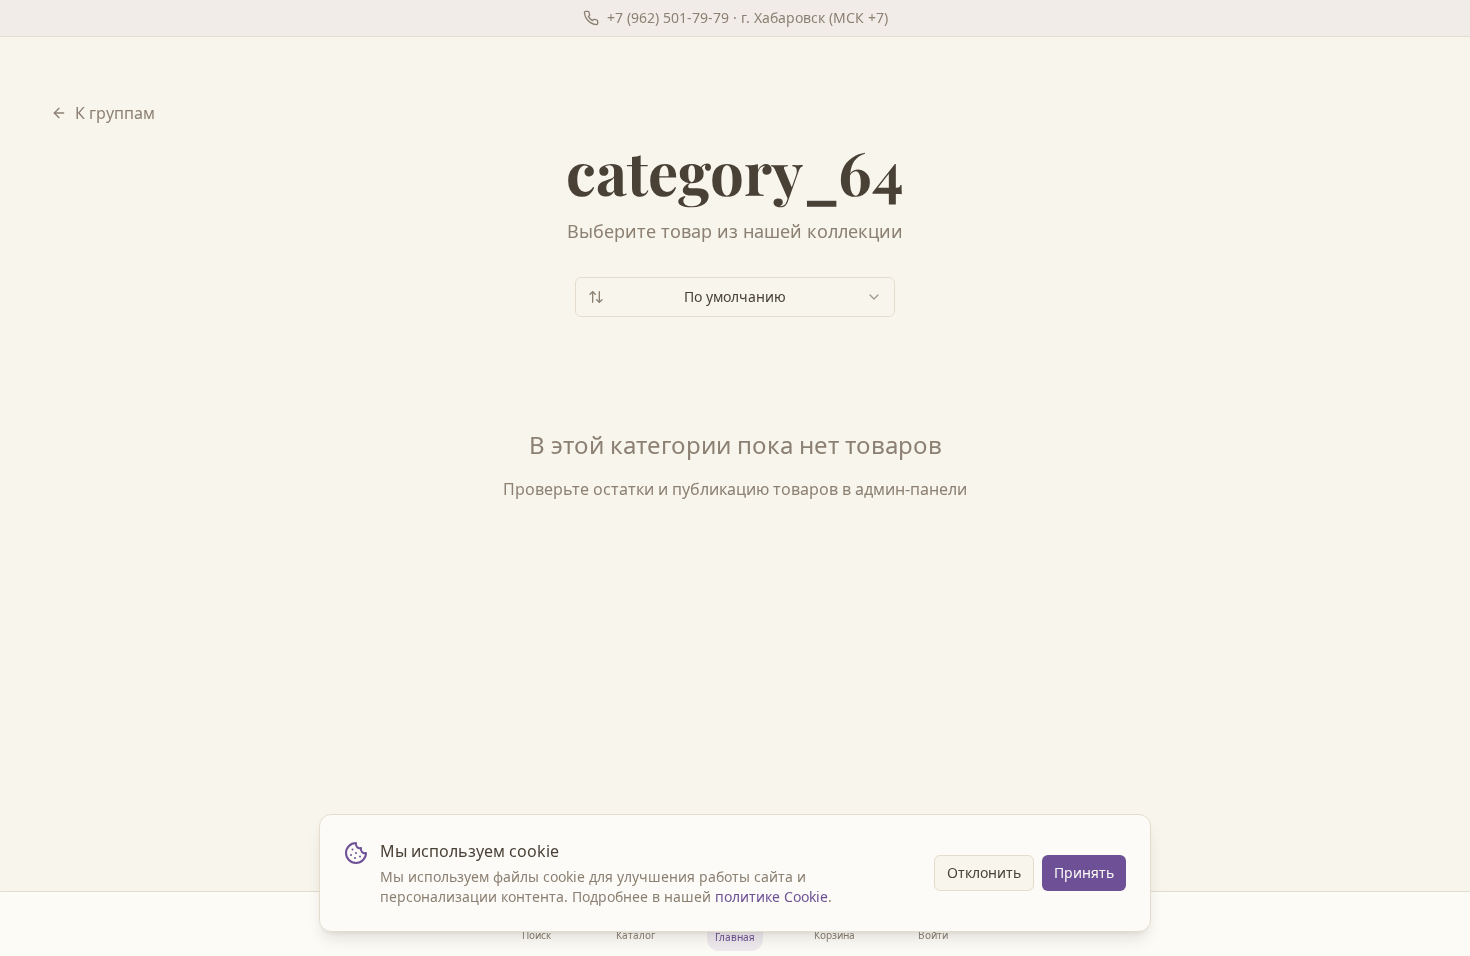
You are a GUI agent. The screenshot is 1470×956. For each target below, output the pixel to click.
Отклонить (984, 872)
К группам (115, 113)
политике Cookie (771, 896)
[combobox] (735, 297)
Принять (1084, 872)
